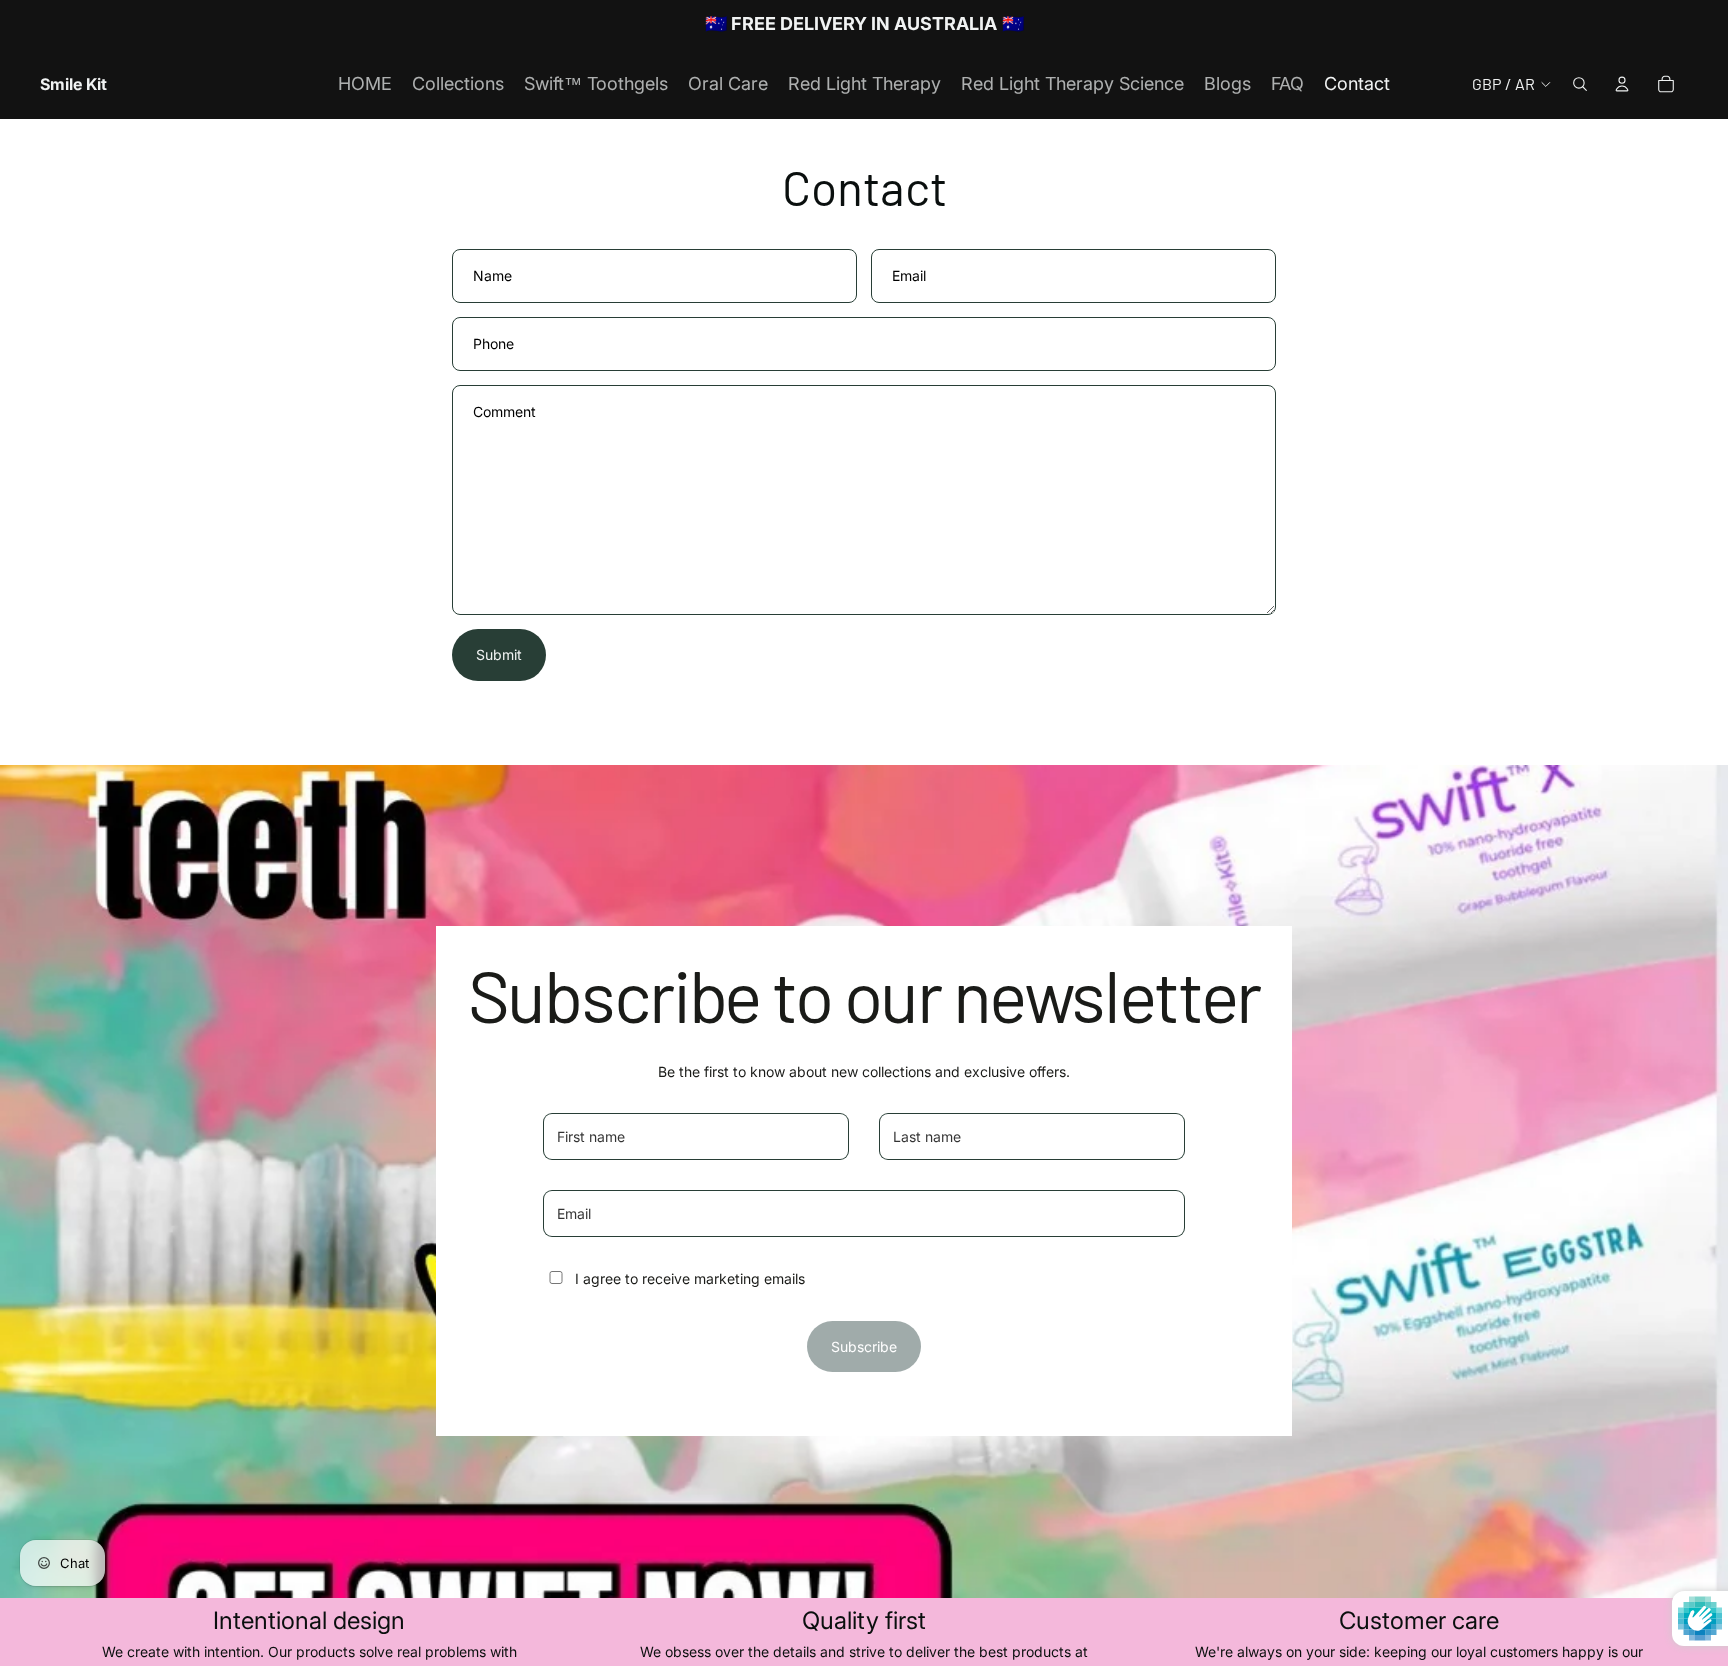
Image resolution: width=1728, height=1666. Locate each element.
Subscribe (864, 1346)
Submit (499, 654)
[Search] (1580, 84)
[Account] (1622, 84)
